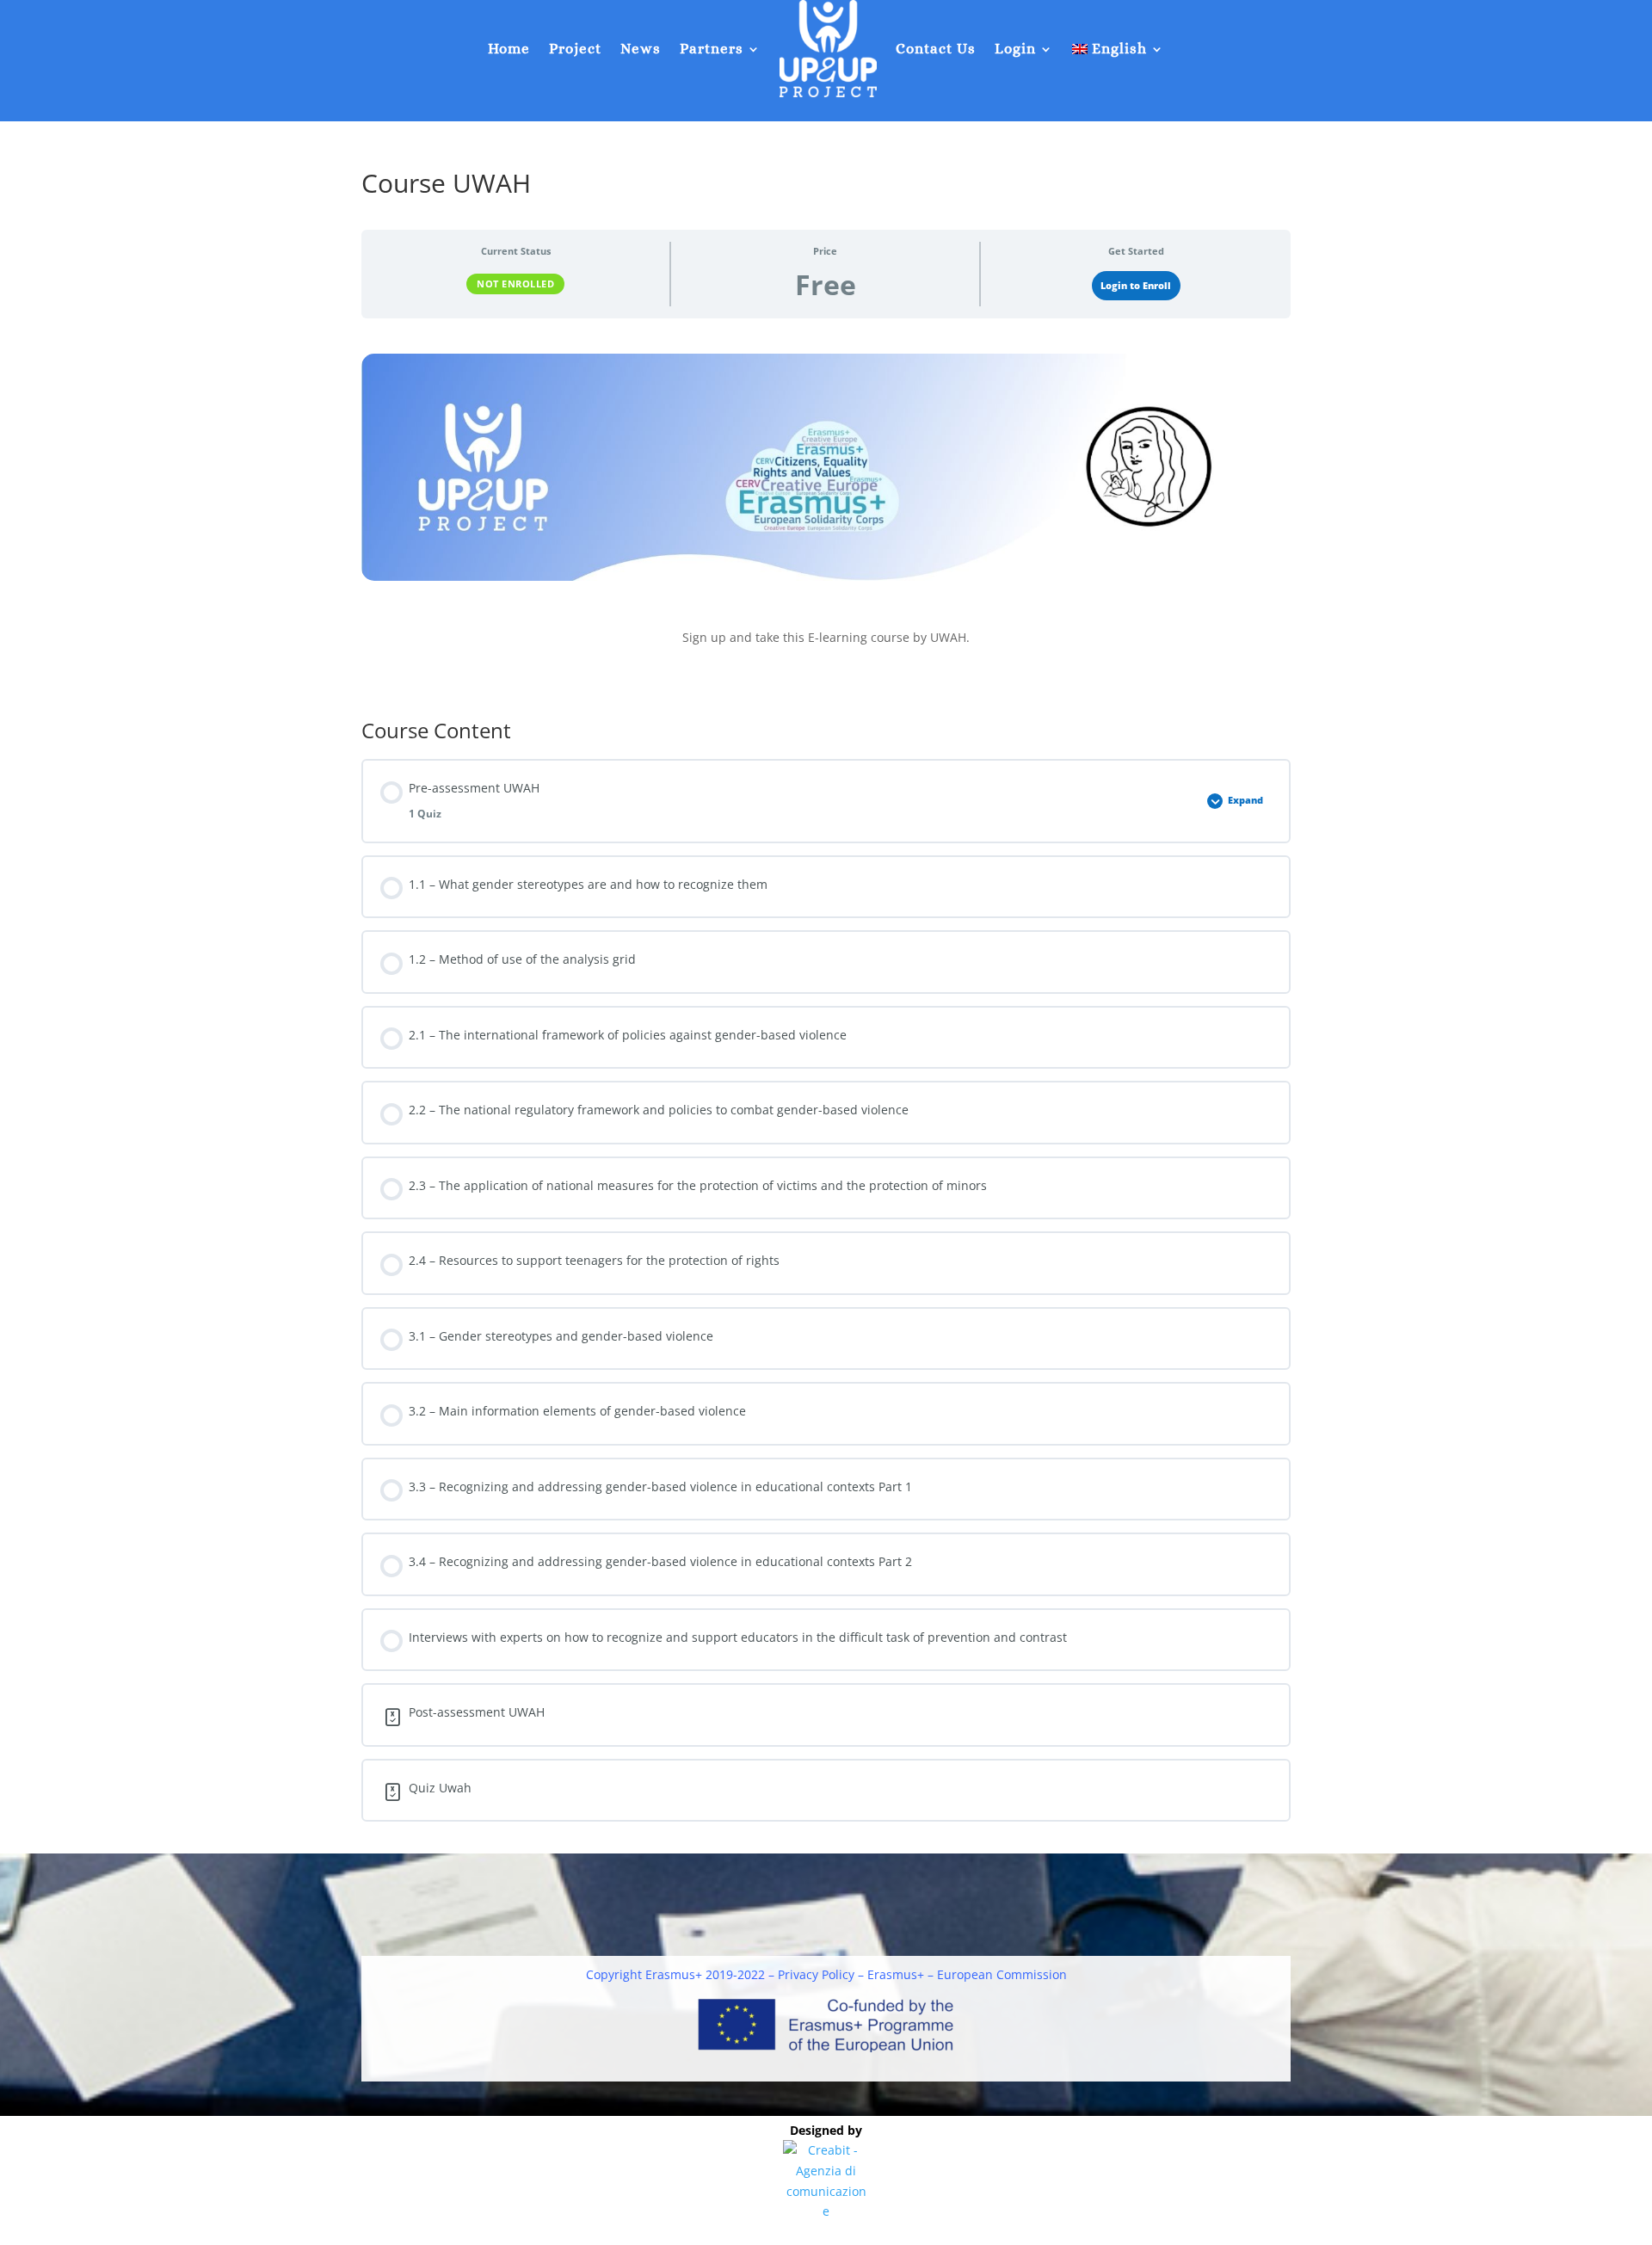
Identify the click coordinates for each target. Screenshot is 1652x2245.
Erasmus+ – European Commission (967, 1974)
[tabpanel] (826, 513)
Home (509, 49)
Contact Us (936, 49)
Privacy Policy (816, 1974)
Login (1015, 49)
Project (575, 49)
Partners (712, 49)
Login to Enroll (1136, 286)
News (641, 49)
